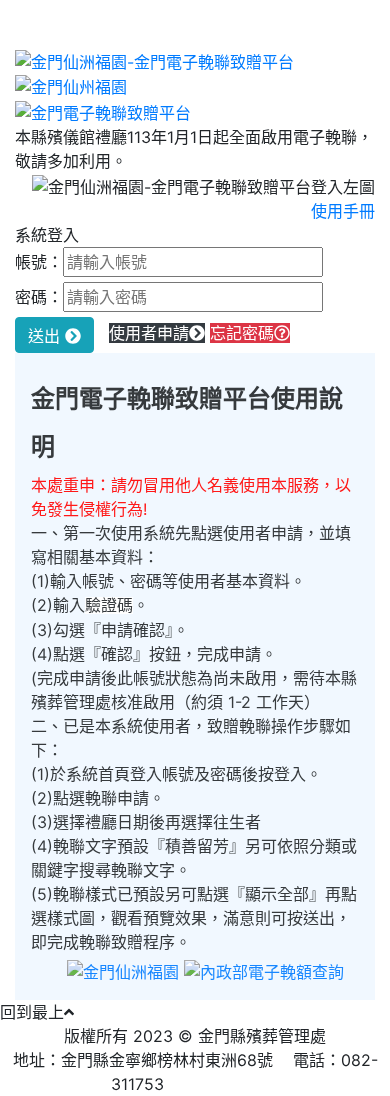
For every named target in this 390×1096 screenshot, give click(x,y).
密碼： (39, 297)
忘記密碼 (242, 333)
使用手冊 (343, 211)
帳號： (39, 262)
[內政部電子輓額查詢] (264, 971)
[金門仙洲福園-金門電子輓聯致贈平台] (154, 60)
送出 (46, 336)
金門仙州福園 (232, 1084)
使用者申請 (149, 333)
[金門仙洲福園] (123, 971)
